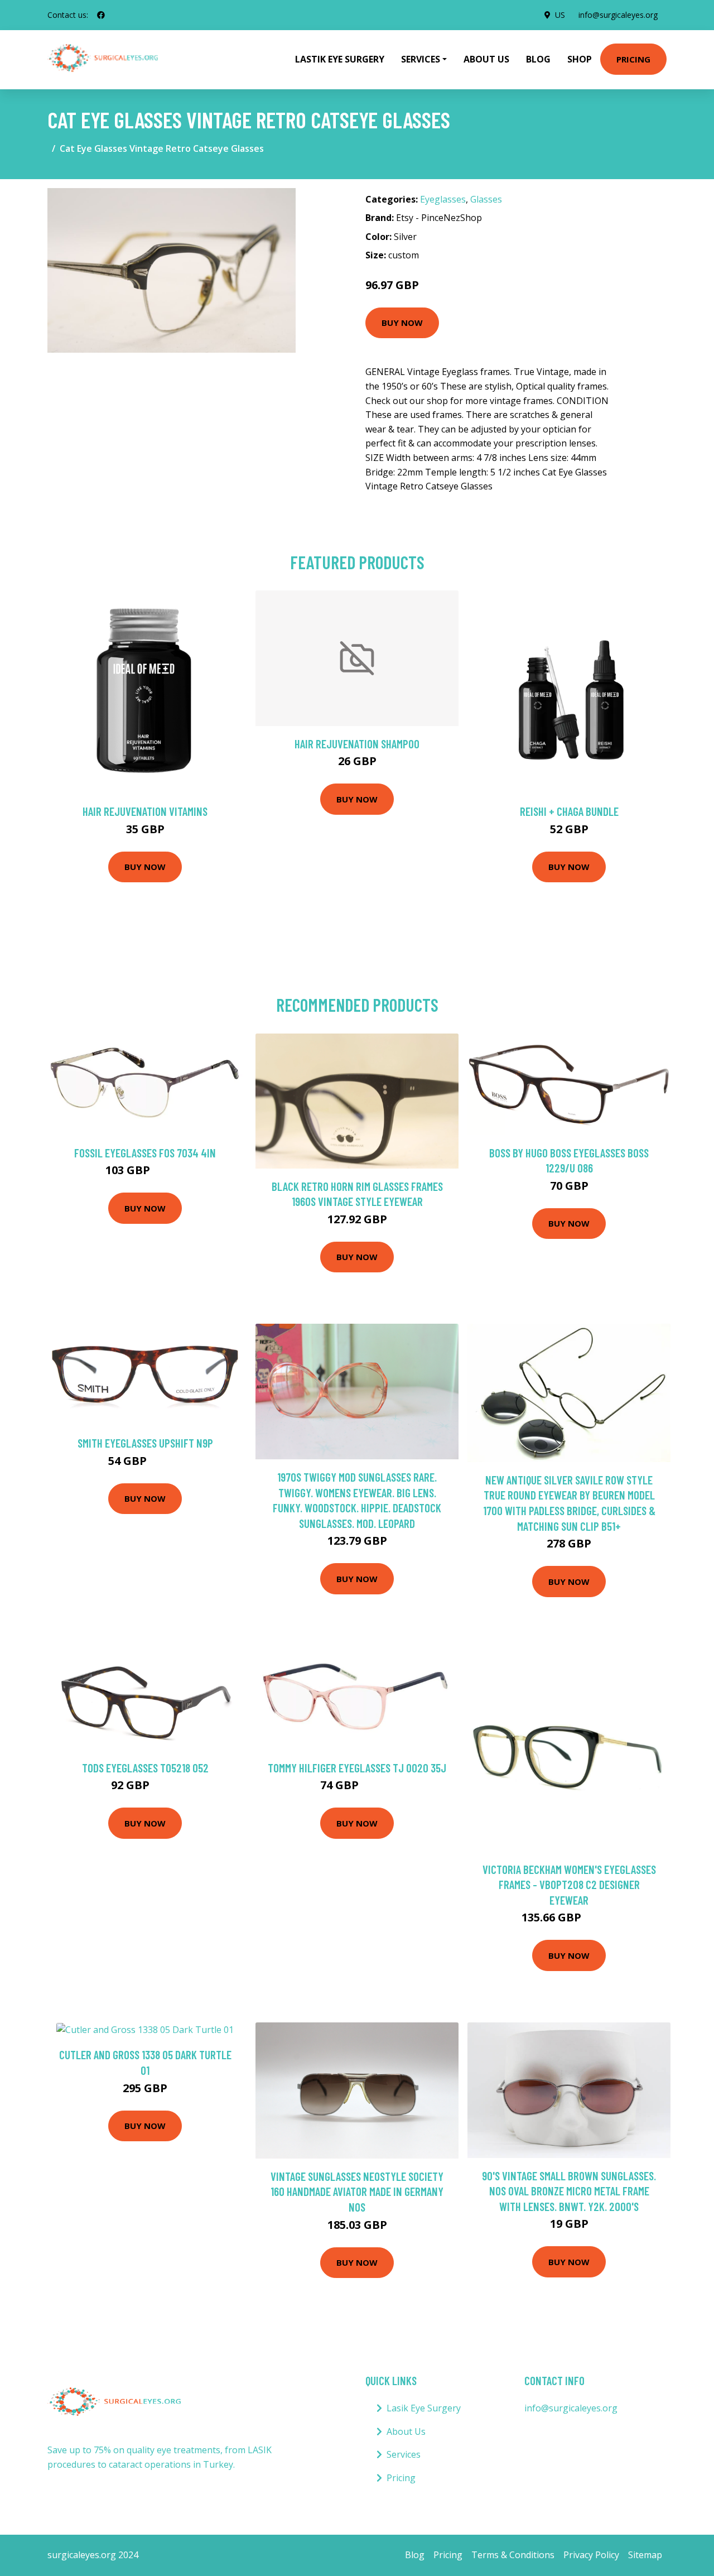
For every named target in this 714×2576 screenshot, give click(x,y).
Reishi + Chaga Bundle (569, 811)
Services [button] (421, 59)
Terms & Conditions (513, 2555)
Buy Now (402, 323)
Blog (538, 59)
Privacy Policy (591, 2555)
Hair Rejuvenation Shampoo (357, 744)
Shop (580, 59)
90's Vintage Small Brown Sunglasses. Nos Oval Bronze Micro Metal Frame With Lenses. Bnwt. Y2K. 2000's (569, 2191)
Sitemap (645, 2555)
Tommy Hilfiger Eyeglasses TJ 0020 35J (357, 1768)
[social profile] (101, 15)
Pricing (633, 59)
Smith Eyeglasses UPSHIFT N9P (145, 1443)
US (560, 15)
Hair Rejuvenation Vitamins (145, 811)
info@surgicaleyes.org (618, 15)
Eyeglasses (443, 199)
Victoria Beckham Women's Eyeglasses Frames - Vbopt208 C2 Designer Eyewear (569, 1885)
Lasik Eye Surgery (424, 2408)
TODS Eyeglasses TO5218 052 (145, 1768)
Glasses (486, 199)
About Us (486, 59)
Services (404, 2454)
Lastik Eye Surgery (340, 59)
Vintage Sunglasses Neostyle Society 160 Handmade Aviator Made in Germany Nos (357, 2191)
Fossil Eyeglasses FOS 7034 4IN (145, 1153)
